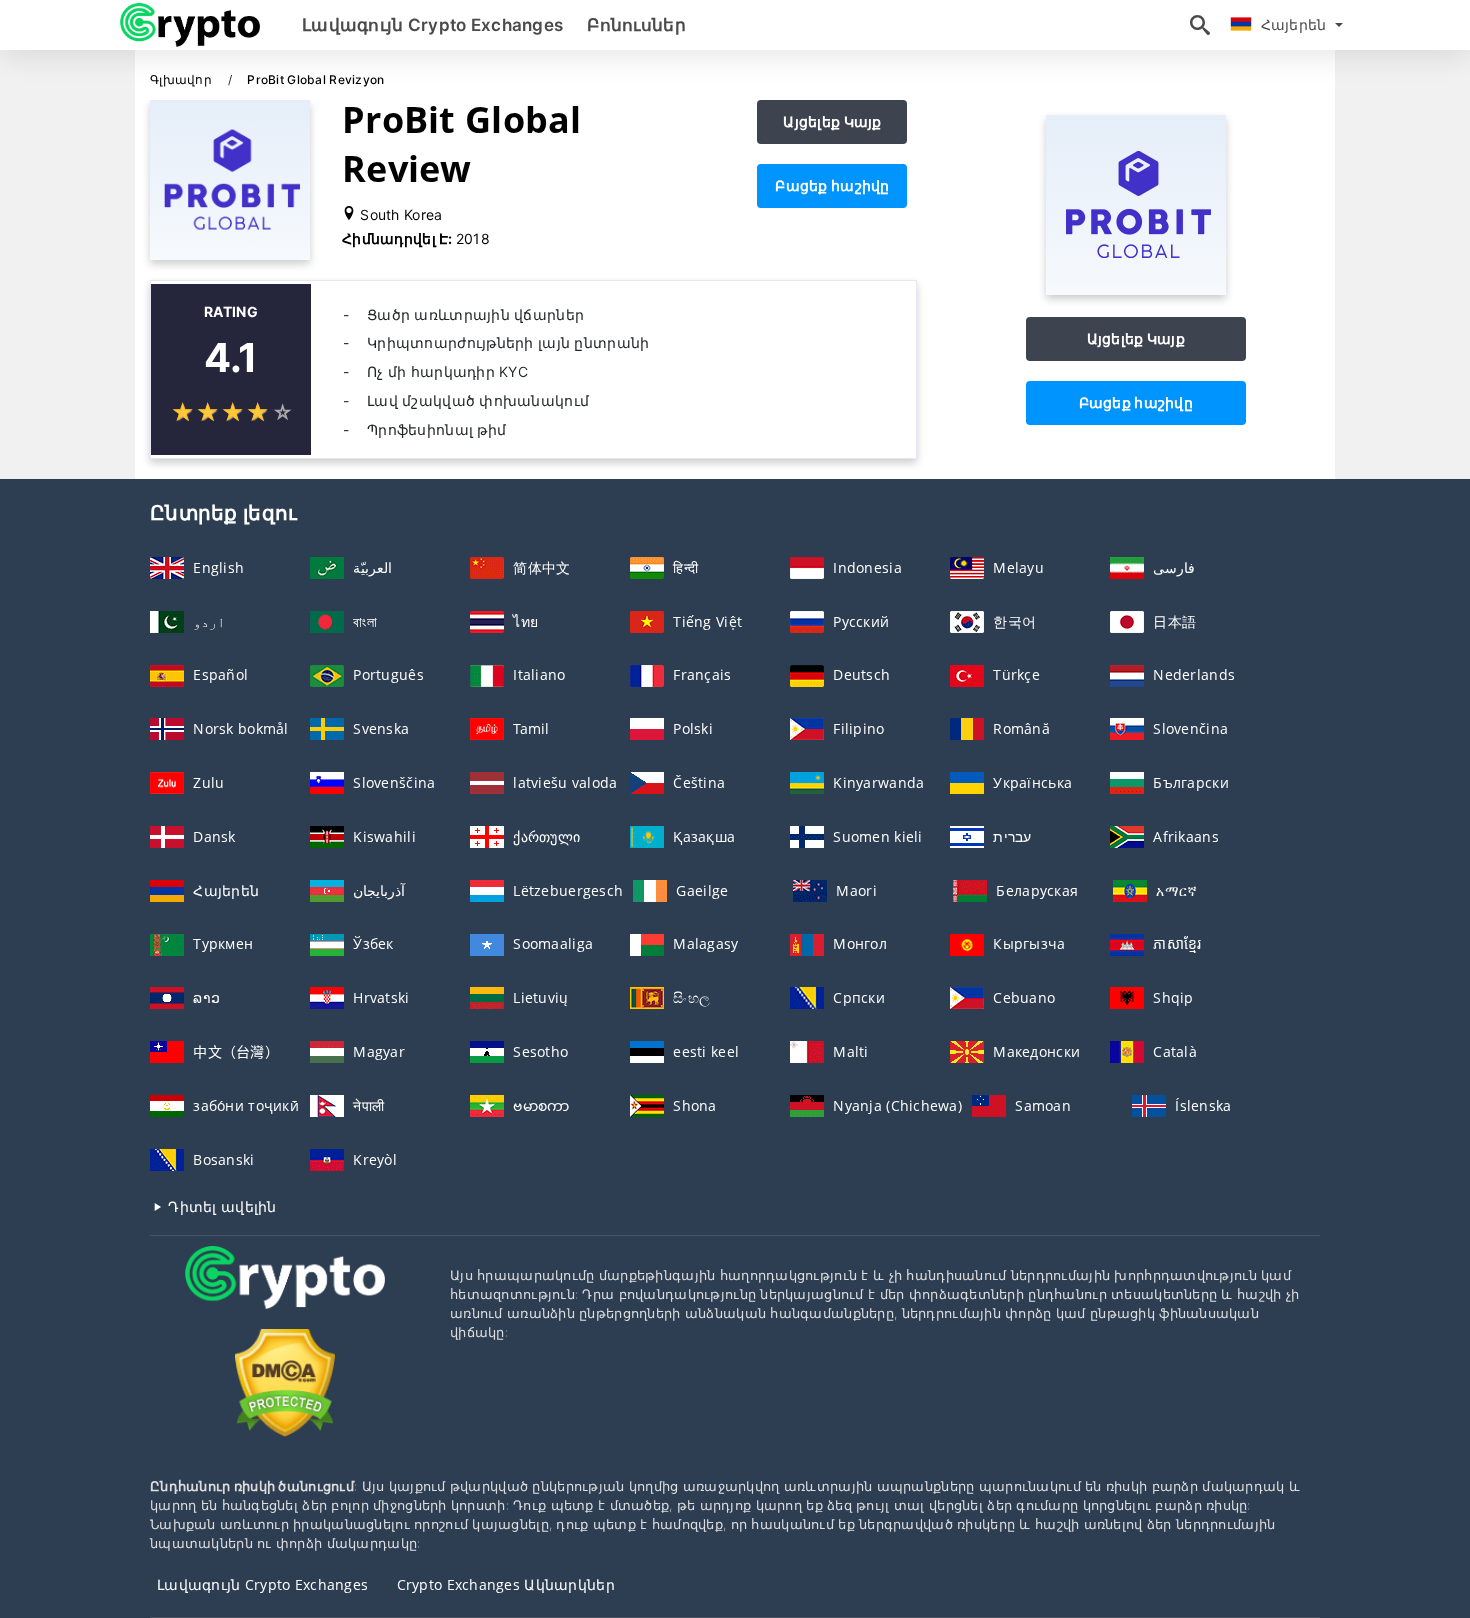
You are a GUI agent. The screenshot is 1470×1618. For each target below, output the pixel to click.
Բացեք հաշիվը (832, 185)
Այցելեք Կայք (832, 121)
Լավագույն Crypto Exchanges (432, 25)
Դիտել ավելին (220, 1206)
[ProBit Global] (1136, 289)
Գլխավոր (182, 79)
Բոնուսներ (636, 25)
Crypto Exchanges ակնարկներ (506, 1584)
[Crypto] (285, 1295)
